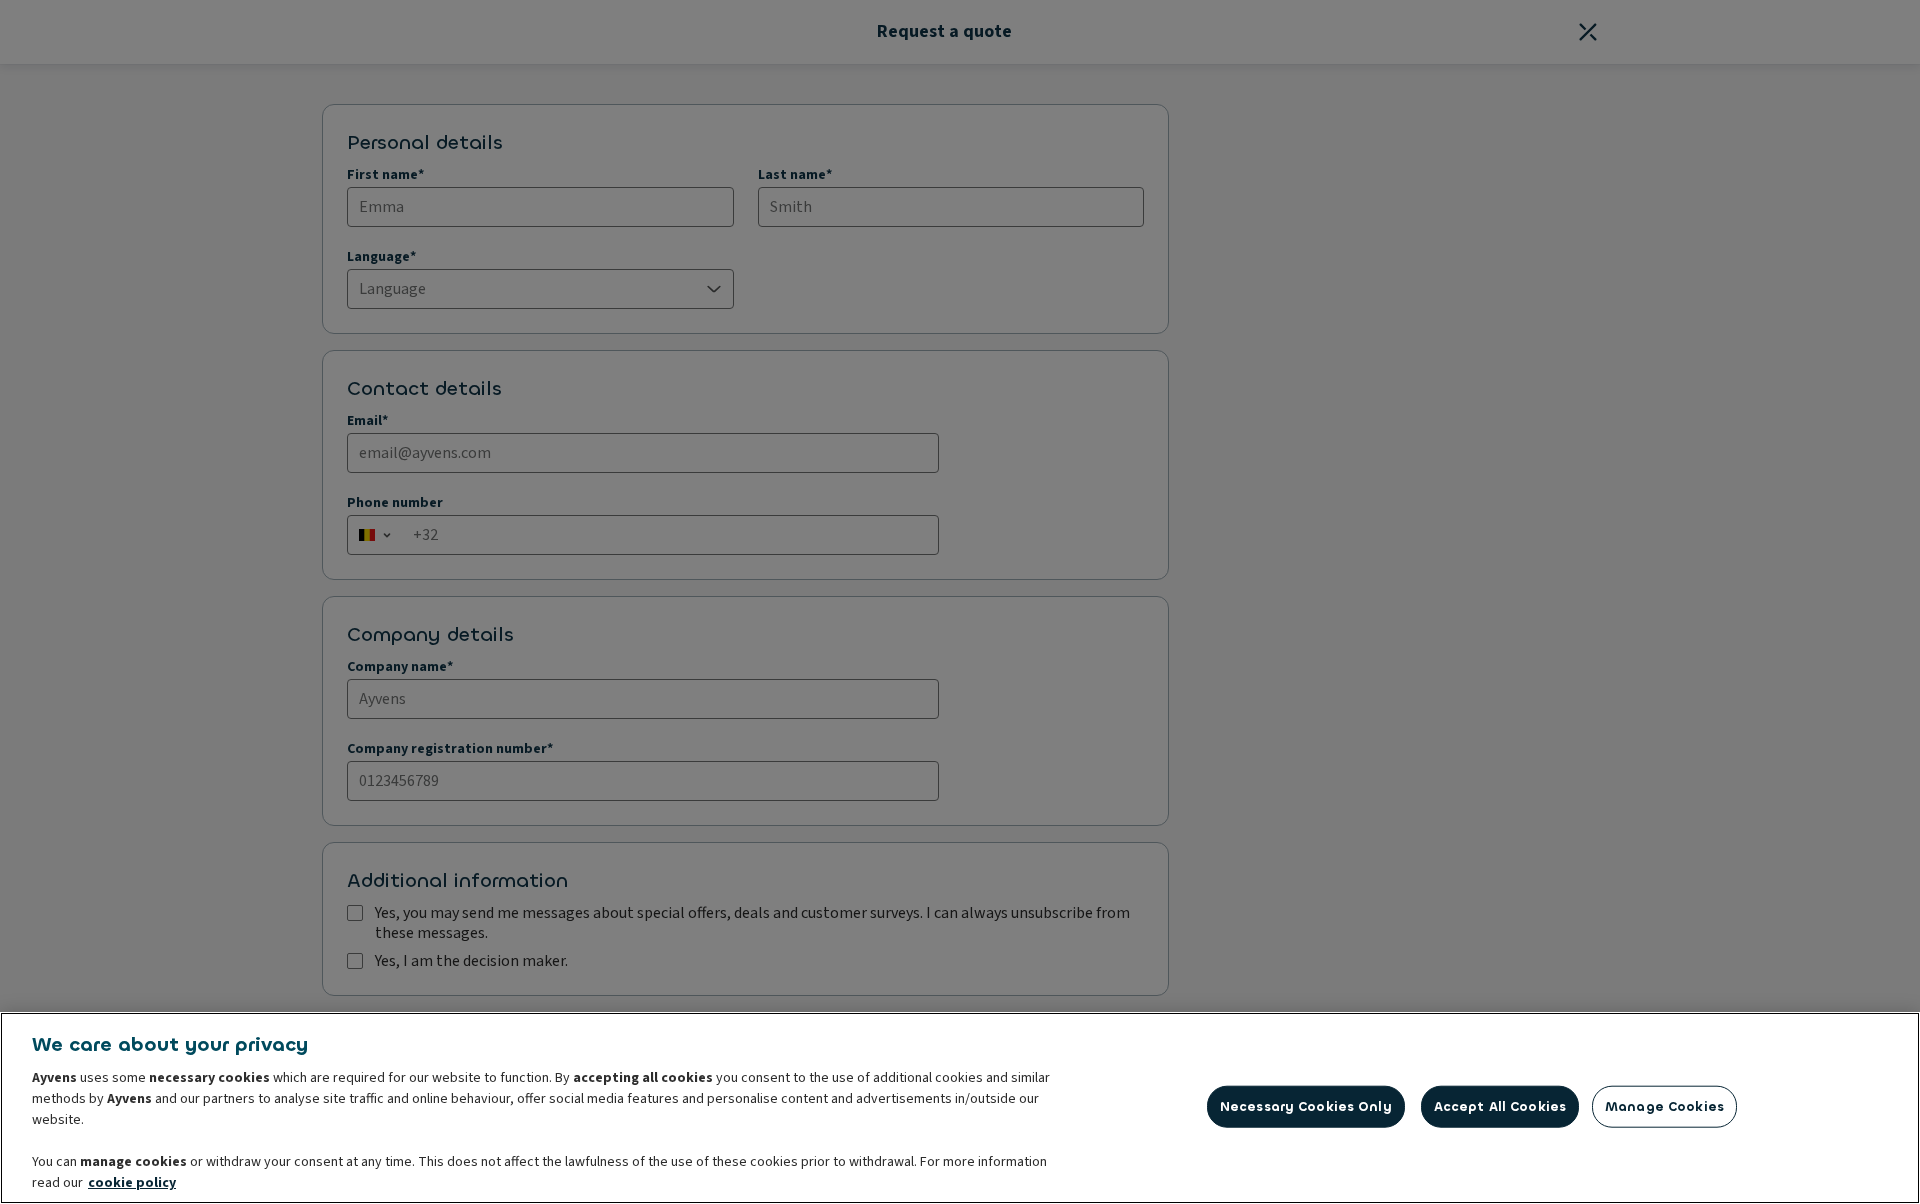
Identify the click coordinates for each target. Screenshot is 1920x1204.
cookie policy (132, 1183)
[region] (960, 1108)
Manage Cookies (1664, 1106)
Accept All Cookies (1500, 1106)
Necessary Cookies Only (1306, 1106)
